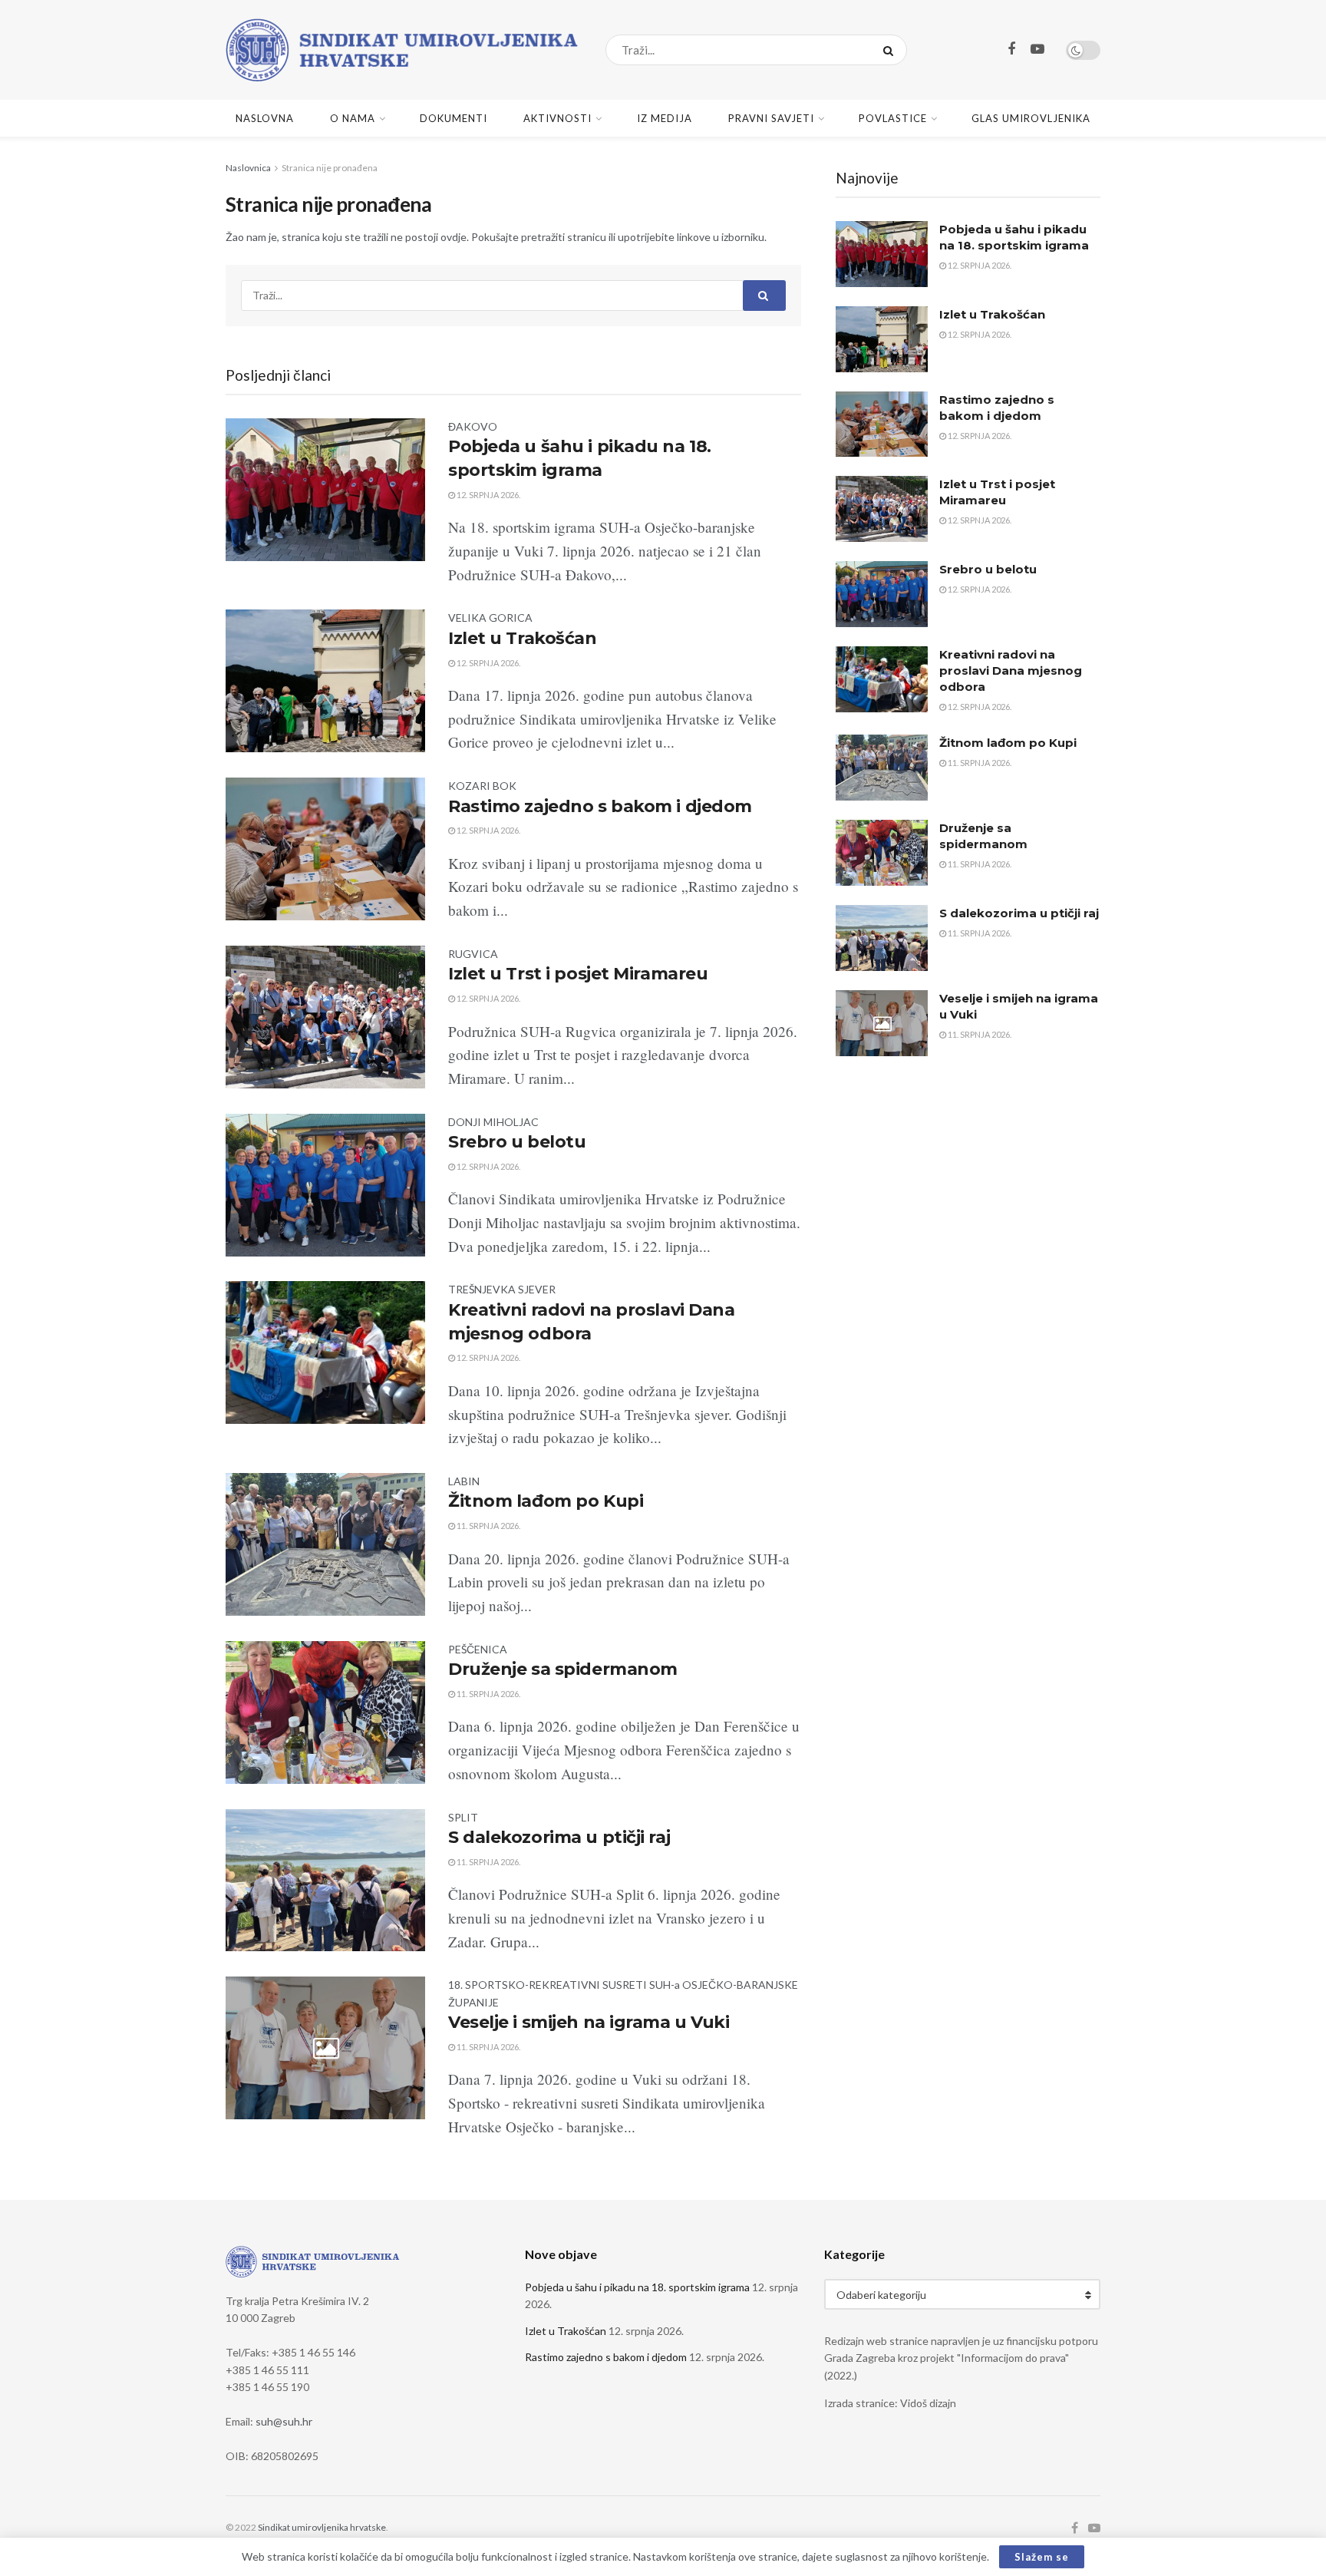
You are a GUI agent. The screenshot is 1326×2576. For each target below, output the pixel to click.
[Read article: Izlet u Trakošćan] (882, 339)
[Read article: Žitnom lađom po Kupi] (882, 768)
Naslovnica (248, 168)
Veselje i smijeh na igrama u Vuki (589, 2022)
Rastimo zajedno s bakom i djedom (600, 806)
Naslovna (265, 118)
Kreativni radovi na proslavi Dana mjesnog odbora (1011, 670)
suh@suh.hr (284, 2421)
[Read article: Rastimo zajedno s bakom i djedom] (882, 424)
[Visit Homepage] (402, 50)
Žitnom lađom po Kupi (546, 1501)
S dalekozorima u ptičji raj (559, 1837)
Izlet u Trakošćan (523, 638)
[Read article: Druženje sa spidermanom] (882, 853)
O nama (353, 118)
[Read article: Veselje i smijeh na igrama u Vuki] (882, 1023)
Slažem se (1042, 2557)
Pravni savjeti (771, 118)
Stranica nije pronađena (330, 168)
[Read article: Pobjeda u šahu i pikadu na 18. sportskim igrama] (882, 254)
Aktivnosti (557, 118)
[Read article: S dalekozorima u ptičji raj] (882, 938)
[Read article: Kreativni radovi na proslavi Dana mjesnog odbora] (882, 679)
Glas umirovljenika (1031, 118)
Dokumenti (454, 118)
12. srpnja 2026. (488, 495)
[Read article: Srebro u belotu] (882, 594)
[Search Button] (891, 50)
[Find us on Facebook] (1011, 50)
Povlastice (893, 118)
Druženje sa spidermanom (563, 1669)
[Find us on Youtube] (1037, 50)
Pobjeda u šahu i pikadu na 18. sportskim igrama (637, 2287)
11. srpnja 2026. (488, 1526)
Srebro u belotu (517, 1142)
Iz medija (665, 118)
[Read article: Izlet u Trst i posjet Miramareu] (882, 509)
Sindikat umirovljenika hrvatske (322, 2527)
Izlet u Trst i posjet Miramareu (578, 974)
